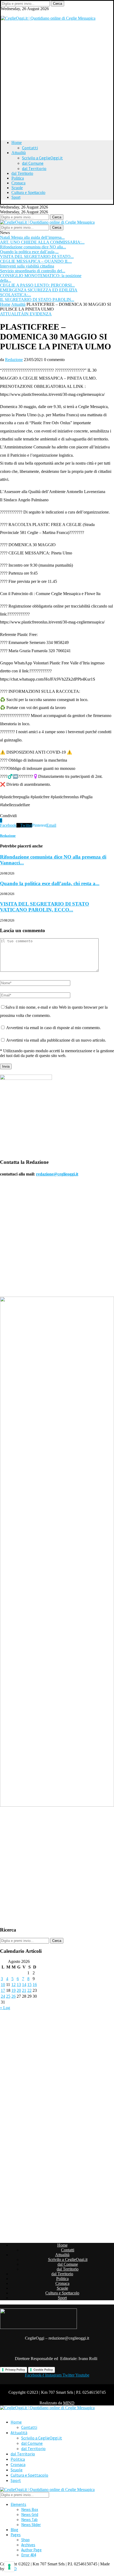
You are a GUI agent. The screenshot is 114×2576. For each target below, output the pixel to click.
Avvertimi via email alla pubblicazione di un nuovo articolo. (56, 1040)
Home (17, 143)
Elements (18, 2504)
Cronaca (18, 183)
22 (29, 1990)
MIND (69, 2403)
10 (3, 1985)
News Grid (30, 2515)
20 (19, 1990)
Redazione (14, 360)
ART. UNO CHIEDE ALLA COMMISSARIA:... (42, 242)
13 (19, 1985)
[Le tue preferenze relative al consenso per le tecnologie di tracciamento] (9, 2567)
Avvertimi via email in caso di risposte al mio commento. (53, 1028)
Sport (16, 197)
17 (3, 1990)
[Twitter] (3, 13)
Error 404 (28, 2555)
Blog (14, 2530)
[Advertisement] (57, 78)
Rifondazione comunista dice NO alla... (33, 247)
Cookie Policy (43, 2370)
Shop (25, 2540)
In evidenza (38, 314)
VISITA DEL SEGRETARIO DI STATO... (37, 256)
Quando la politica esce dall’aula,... (29, 252)
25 (8, 1996)
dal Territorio (34, 168)
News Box (30, 2509)
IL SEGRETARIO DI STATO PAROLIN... (37, 300)
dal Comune (33, 163)
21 (24, 1990)
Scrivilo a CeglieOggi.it (42, 158)
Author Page (31, 2550)
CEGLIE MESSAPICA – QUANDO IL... (36, 261)
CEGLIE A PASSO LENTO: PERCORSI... (37, 285)
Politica (18, 178)
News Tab (29, 2520)
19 (14, 1990)
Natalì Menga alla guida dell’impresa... (32, 237)
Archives (28, 2545)
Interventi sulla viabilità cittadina (27, 266)
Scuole (17, 188)
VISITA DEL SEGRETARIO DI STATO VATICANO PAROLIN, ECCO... (45, 907)
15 (29, 1985)
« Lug (5, 2008)
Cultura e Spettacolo (28, 192)
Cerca (58, 4)
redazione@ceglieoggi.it (57, 1174)
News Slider (31, 2525)
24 (3, 1996)
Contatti (30, 148)
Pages (16, 2535)
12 (14, 1985)
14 (24, 1985)
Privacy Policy (15, 2370)
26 (14, 1996)
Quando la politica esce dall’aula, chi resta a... (50, 883)
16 (35, 1985)
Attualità (19, 153)
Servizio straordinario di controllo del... (33, 271)
